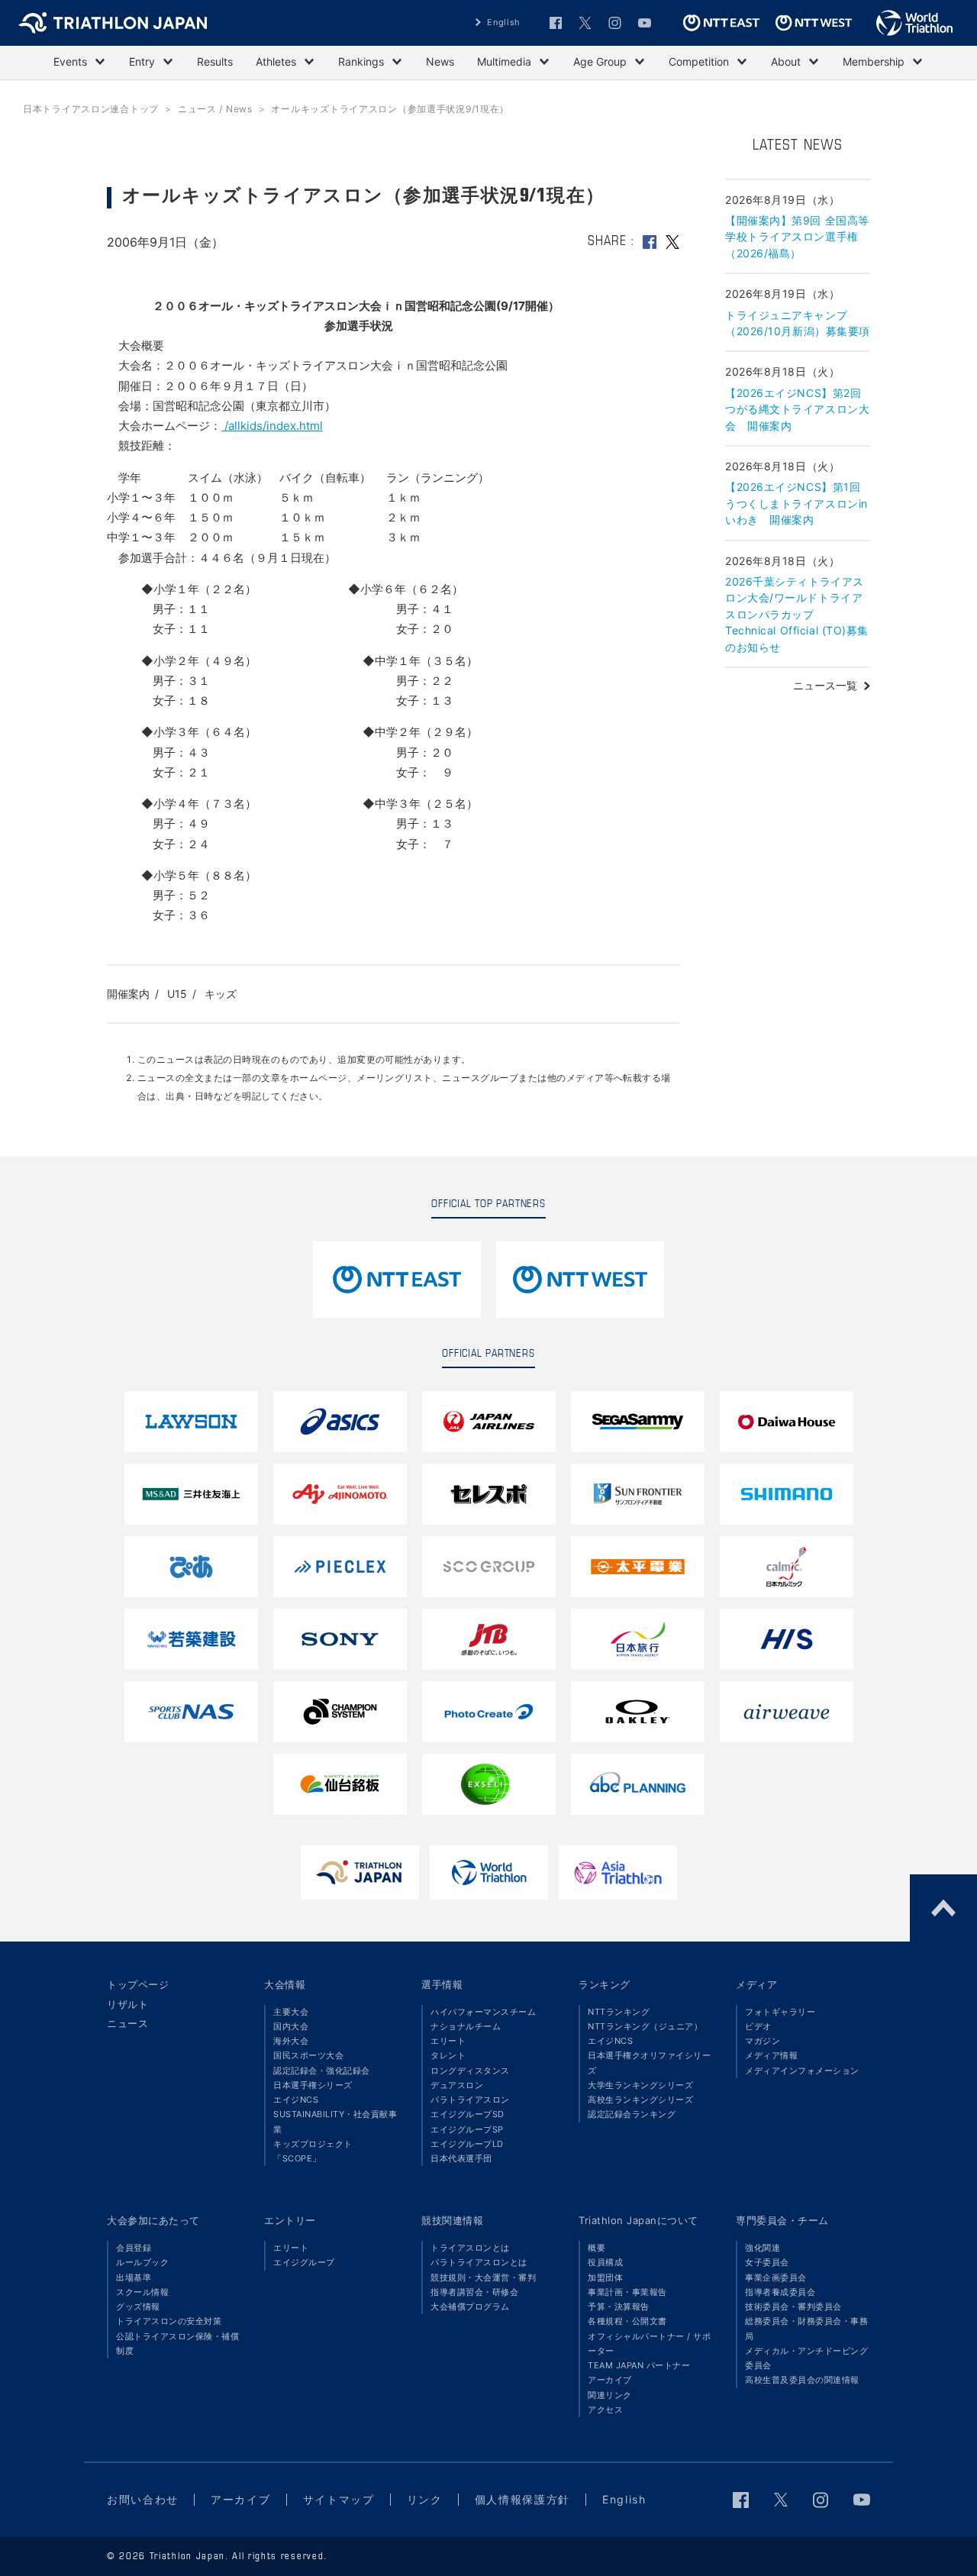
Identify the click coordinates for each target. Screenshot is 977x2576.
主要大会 (291, 2012)
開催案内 (128, 994)
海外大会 (291, 2041)
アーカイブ (610, 2380)
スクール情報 (142, 2292)
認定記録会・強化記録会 (322, 2071)
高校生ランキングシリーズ (640, 2100)
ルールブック (142, 2262)
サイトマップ (339, 2499)
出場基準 (134, 2277)
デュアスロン (457, 2085)
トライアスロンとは (470, 2248)
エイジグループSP (467, 2129)
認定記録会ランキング (632, 2114)
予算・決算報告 (619, 2306)
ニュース (127, 2023)
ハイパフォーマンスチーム (483, 2012)
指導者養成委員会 (780, 2292)
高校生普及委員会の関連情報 (802, 2380)
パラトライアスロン (470, 2100)
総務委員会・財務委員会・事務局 (806, 2328)
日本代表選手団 (461, 2158)
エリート (448, 2041)
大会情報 (285, 1984)
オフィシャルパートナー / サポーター (649, 2344)
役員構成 (605, 2262)
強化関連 (763, 2248)
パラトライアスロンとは (479, 2262)
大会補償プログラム (470, 2306)
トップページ (138, 1984)
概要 (597, 2248)
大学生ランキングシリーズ (640, 2085)
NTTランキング (619, 2012)
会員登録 (134, 2248)
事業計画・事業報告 (627, 2292)
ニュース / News (215, 109)
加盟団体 (605, 2277)
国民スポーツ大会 (308, 2055)
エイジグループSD (468, 2114)
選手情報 (442, 1984)
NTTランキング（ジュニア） (645, 2026)
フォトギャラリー (780, 2012)
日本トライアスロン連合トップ (91, 109)
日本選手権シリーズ (313, 2085)
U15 (177, 994)
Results (215, 61)
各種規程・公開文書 (627, 2321)
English (504, 22)
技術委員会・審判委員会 (793, 2306)
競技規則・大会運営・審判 (483, 2277)
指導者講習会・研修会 (474, 2292)
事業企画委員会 (776, 2277)
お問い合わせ (143, 2499)
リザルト (127, 2004)
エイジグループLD (467, 2144)
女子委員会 (767, 2262)
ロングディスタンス (470, 2071)
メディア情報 (771, 2055)
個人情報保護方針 (522, 2499)
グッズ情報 (138, 2306)
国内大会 (291, 2026)
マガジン (763, 2041)
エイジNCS (296, 2100)
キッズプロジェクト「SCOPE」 (313, 2151)
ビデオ (758, 2026)
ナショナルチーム (466, 2026)
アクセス (605, 2410)
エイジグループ (304, 2262)
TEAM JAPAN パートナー (639, 2365)
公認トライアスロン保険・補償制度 (177, 2344)
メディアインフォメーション (802, 2071)
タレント (448, 2055)
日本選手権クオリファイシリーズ (649, 2063)
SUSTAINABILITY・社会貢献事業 (335, 2121)
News (440, 61)
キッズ (221, 994)
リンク (425, 2499)
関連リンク (610, 2395)
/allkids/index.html (272, 426)
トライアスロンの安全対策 (169, 2321)
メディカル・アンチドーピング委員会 (806, 2358)
